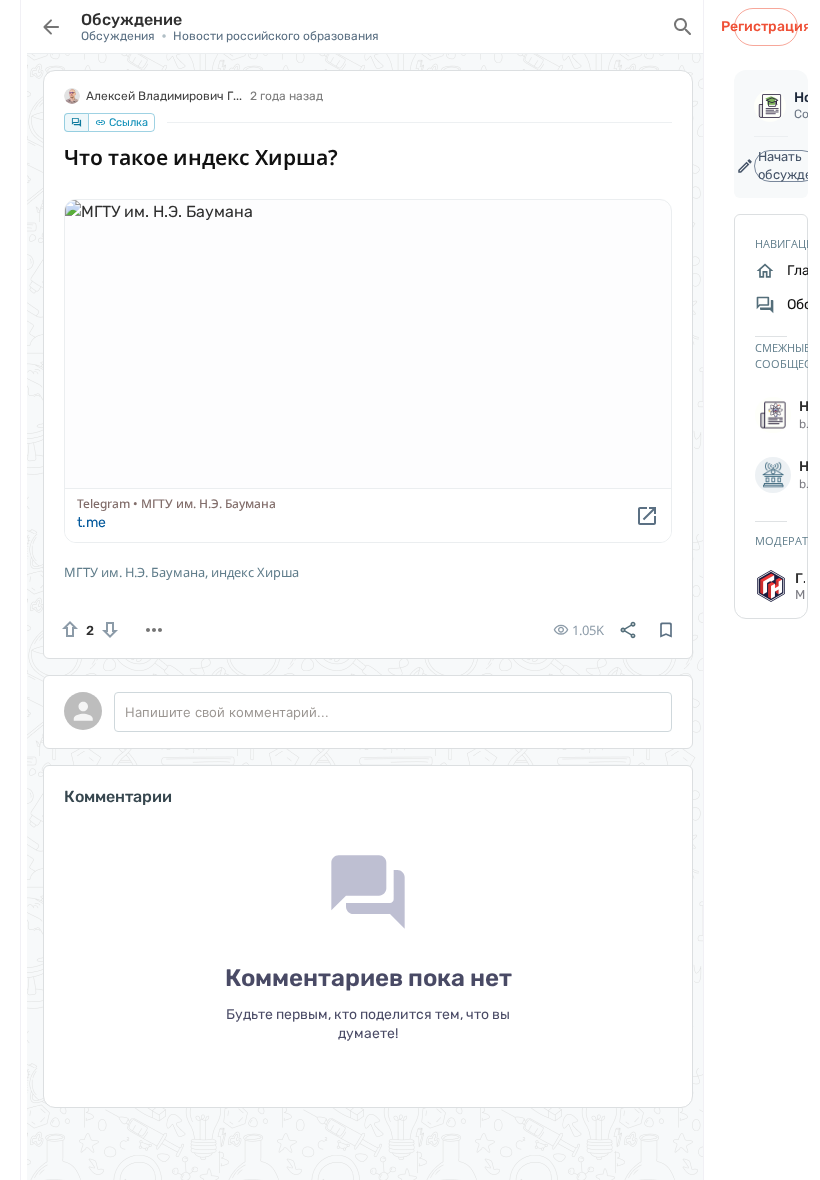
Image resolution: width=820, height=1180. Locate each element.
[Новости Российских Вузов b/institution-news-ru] (771, 475)
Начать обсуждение (788, 166)
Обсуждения (118, 36)
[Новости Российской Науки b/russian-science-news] (771, 415)
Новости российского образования (276, 36)
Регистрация (766, 26)
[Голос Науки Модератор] (771, 586)
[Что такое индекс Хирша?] (368, 371)
